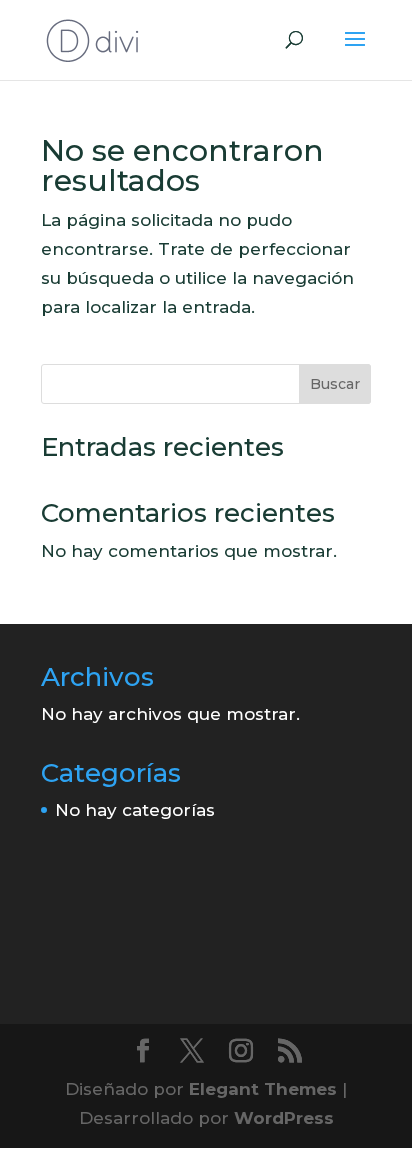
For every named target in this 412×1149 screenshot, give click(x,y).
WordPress (284, 1118)
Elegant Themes (263, 1089)
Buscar (335, 384)
